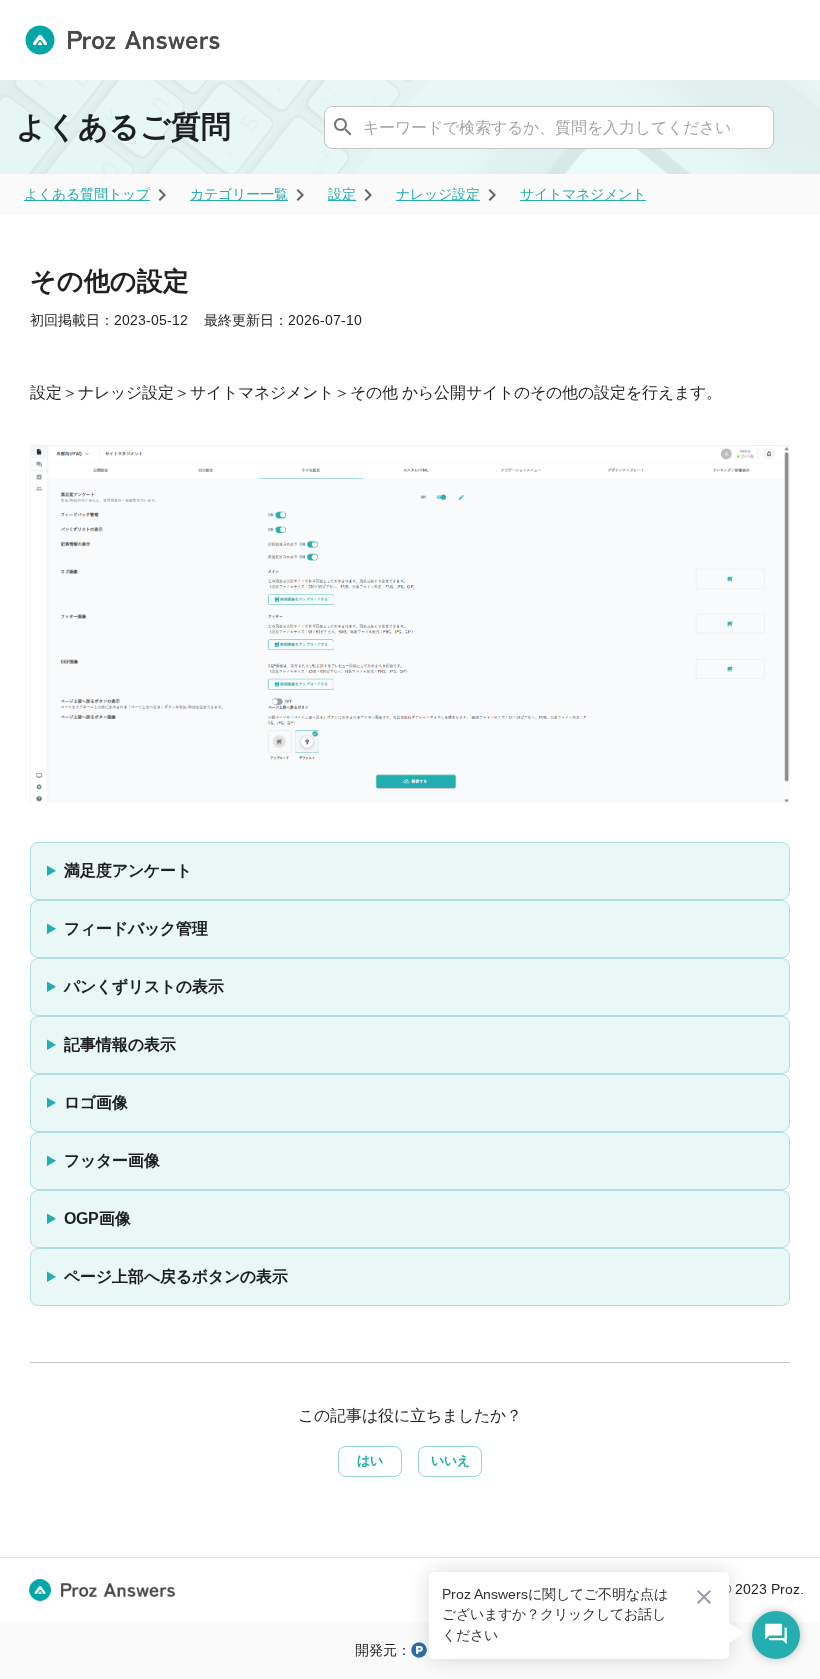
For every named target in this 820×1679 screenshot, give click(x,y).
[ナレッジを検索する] (343, 127)
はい (370, 1460)
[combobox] (546, 127)
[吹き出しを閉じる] (704, 1597)
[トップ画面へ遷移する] (130, 40)
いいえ (450, 1460)
